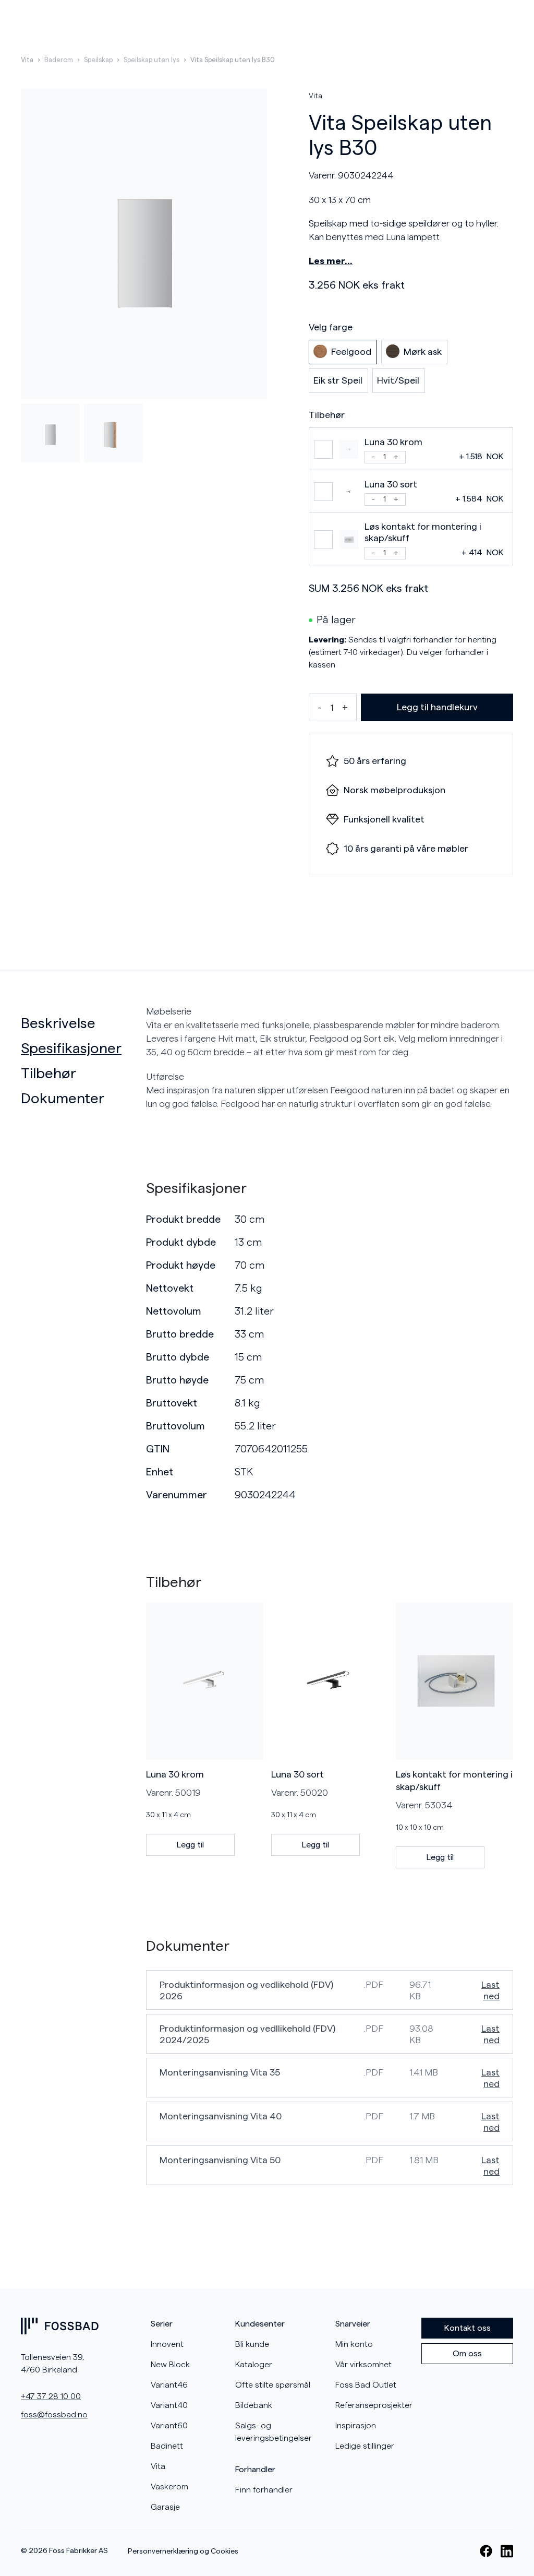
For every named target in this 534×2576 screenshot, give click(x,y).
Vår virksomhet (363, 2365)
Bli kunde (252, 2344)
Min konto (354, 2344)
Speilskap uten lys (151, 60)
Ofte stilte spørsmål (273, 2385)
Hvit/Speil (398, 380)
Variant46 (169, 2385)
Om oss (467, 2354)
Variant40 (169, 2405)
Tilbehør (48, 1074)
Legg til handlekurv (437, 707)
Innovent (167, 2344)
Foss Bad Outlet (366, 2385)
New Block (170, 2365)
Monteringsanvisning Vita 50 (220, 2160)
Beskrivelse (58, 1023)
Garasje (165, 2507)
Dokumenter (63, 1099)
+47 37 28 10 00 (51, 2396)
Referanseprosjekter (374, 2405)
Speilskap (98, 60)
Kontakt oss (468, 2328)
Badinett (167, 2446)
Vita (27, 60)
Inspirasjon (356, 2426)
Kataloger (254, 2365)
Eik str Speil (338, 380)
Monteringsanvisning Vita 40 (221, 2116)
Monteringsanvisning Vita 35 (220, 2072)
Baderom (59, 60)
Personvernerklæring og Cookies (183, 2551)
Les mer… (331, 261)
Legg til (190, 1845)
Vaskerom (169, 2487)
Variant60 (169, 2426)
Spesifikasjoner (71, 1048)
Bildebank (254, 2405)
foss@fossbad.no (54, 2415)
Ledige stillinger (365, 2446)
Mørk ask (423, 352)
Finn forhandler (264, 2490)
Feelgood (351, 352)
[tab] (79, 1023)
